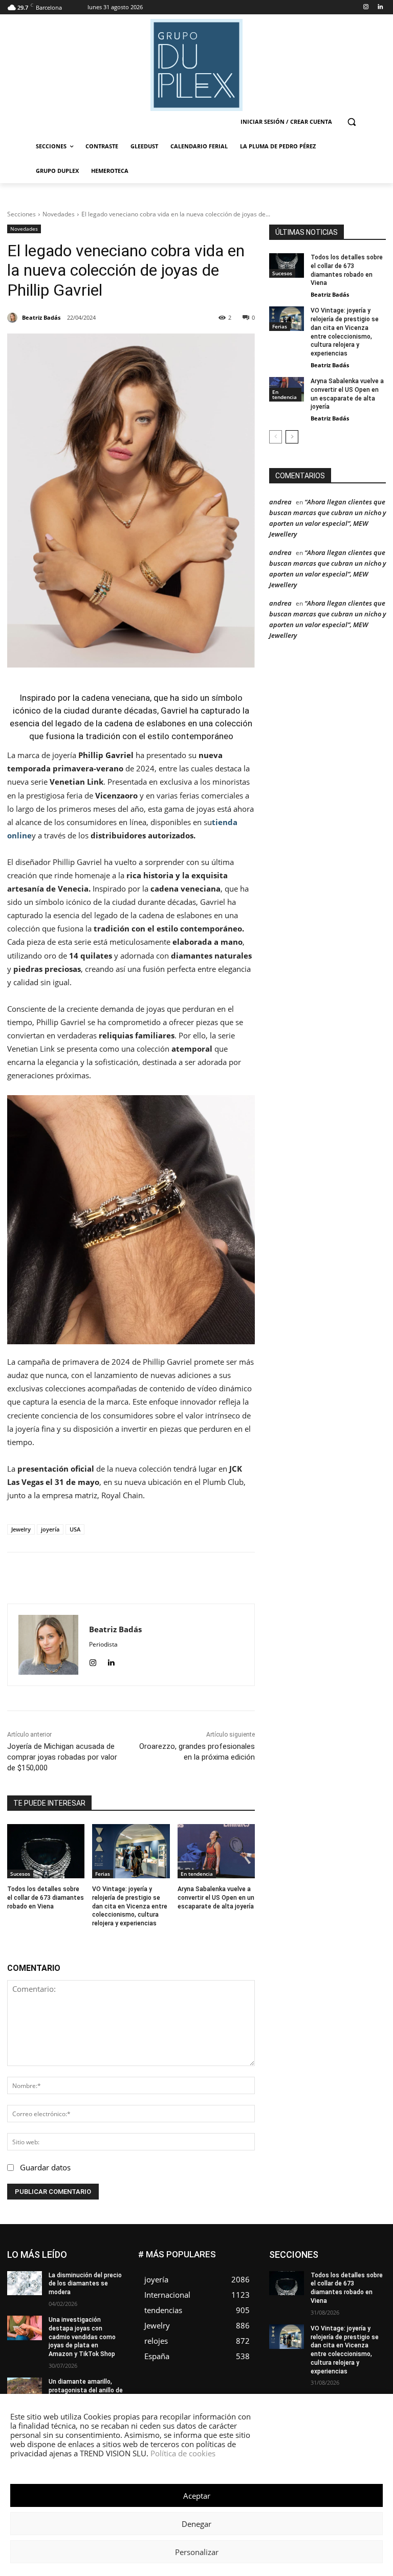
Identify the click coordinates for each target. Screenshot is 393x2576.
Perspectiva (369, 2312)
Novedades (59, 214)
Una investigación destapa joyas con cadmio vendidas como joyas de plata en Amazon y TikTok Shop (82, 2337)
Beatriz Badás (330, 294)
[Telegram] (203, 1578)
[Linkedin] (380, 7)
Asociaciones (322, 2251)
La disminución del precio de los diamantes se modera (85, 2284)
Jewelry (21, 1529)
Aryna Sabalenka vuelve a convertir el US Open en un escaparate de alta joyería (216, 1898)
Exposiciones (336, 2274)
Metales (340, 2297)
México (375, 2297)
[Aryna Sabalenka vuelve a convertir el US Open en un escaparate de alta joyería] (216, 1851)
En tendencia (197, 1874)
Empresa (323, 2259)
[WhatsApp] (156, 1578)
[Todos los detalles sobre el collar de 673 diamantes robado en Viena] (46, 1851)
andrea (280, 502)
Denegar (196, 2524)
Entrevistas (334, 2266)
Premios (330, 2320)
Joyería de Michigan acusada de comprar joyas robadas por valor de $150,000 (62, 1757)
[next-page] (292, 437)
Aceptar (197, 2496)
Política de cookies (183, 2453)
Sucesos (20, 1874)
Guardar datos (45, 2167)
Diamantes (370, 2251)
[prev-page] (276, 437)
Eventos (374, 2266)
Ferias (103, 1874)
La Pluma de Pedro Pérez (350, 2289)
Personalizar (197, 2552)
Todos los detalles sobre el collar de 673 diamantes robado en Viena (46, 1898)
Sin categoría (327, 2328)
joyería (50, 1529)
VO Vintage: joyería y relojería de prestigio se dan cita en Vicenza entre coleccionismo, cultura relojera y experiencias (130, 1906)
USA (75, 1529)
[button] (351, 122)
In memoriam (367, 2282)
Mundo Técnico (316, 2305)
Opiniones (324, 2312)
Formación (319, 2282)
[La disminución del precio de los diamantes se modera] (25, 2283)
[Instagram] (366, 7)
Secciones (21, 214)
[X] (133, 1578)
